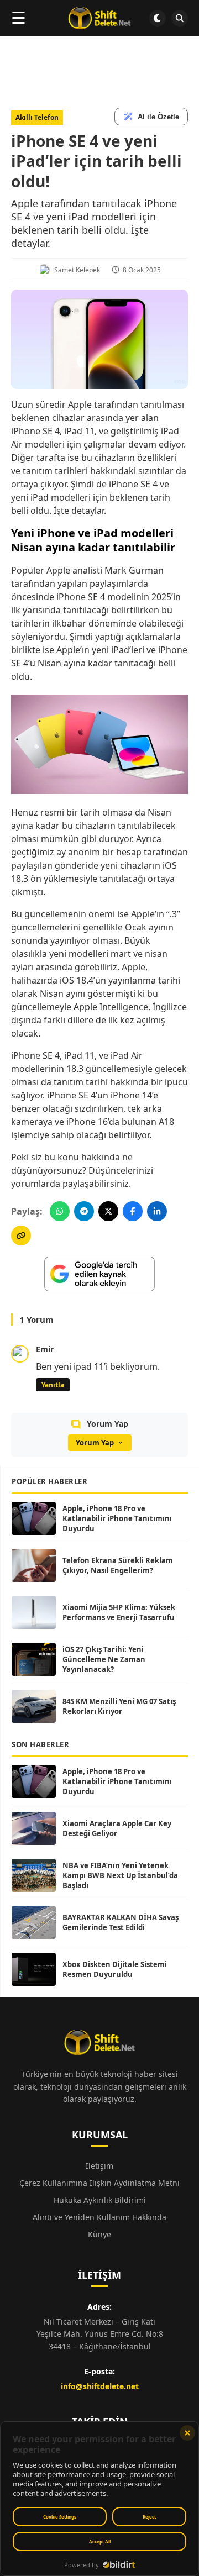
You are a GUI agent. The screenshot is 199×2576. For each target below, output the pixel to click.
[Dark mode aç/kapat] (158, 18)
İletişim (99, 2166)
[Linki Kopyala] (21, 1236)
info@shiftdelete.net (100, 2386)
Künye (99, 2234)
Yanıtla (53, 1385)
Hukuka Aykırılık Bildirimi (100, 2200)
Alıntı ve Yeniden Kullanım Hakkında (99, 2217)
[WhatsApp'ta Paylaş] (60, 1211)
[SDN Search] (180, 18)
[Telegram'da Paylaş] (84, 1211)
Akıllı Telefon (37, 117)
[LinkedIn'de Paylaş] (157, 1211)
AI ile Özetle (158, 117)
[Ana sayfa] (99, 18)
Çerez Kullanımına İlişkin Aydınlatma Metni (99, 2183)
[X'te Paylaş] (108, 1211)
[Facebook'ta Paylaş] (133, 1211)
